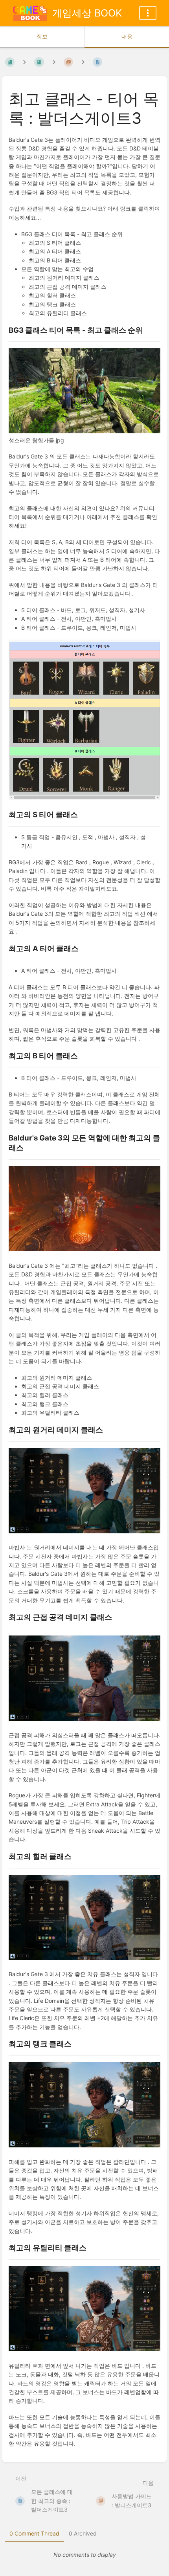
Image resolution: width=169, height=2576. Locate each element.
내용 (127, 36)
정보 (42, 36)
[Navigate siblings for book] (24, 62)
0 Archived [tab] (83, 2533)
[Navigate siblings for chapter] (54, 62)
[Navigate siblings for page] (83, 62)
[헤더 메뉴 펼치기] (148, 13)
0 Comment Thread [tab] (34, 2533)
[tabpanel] (84, 2555)
